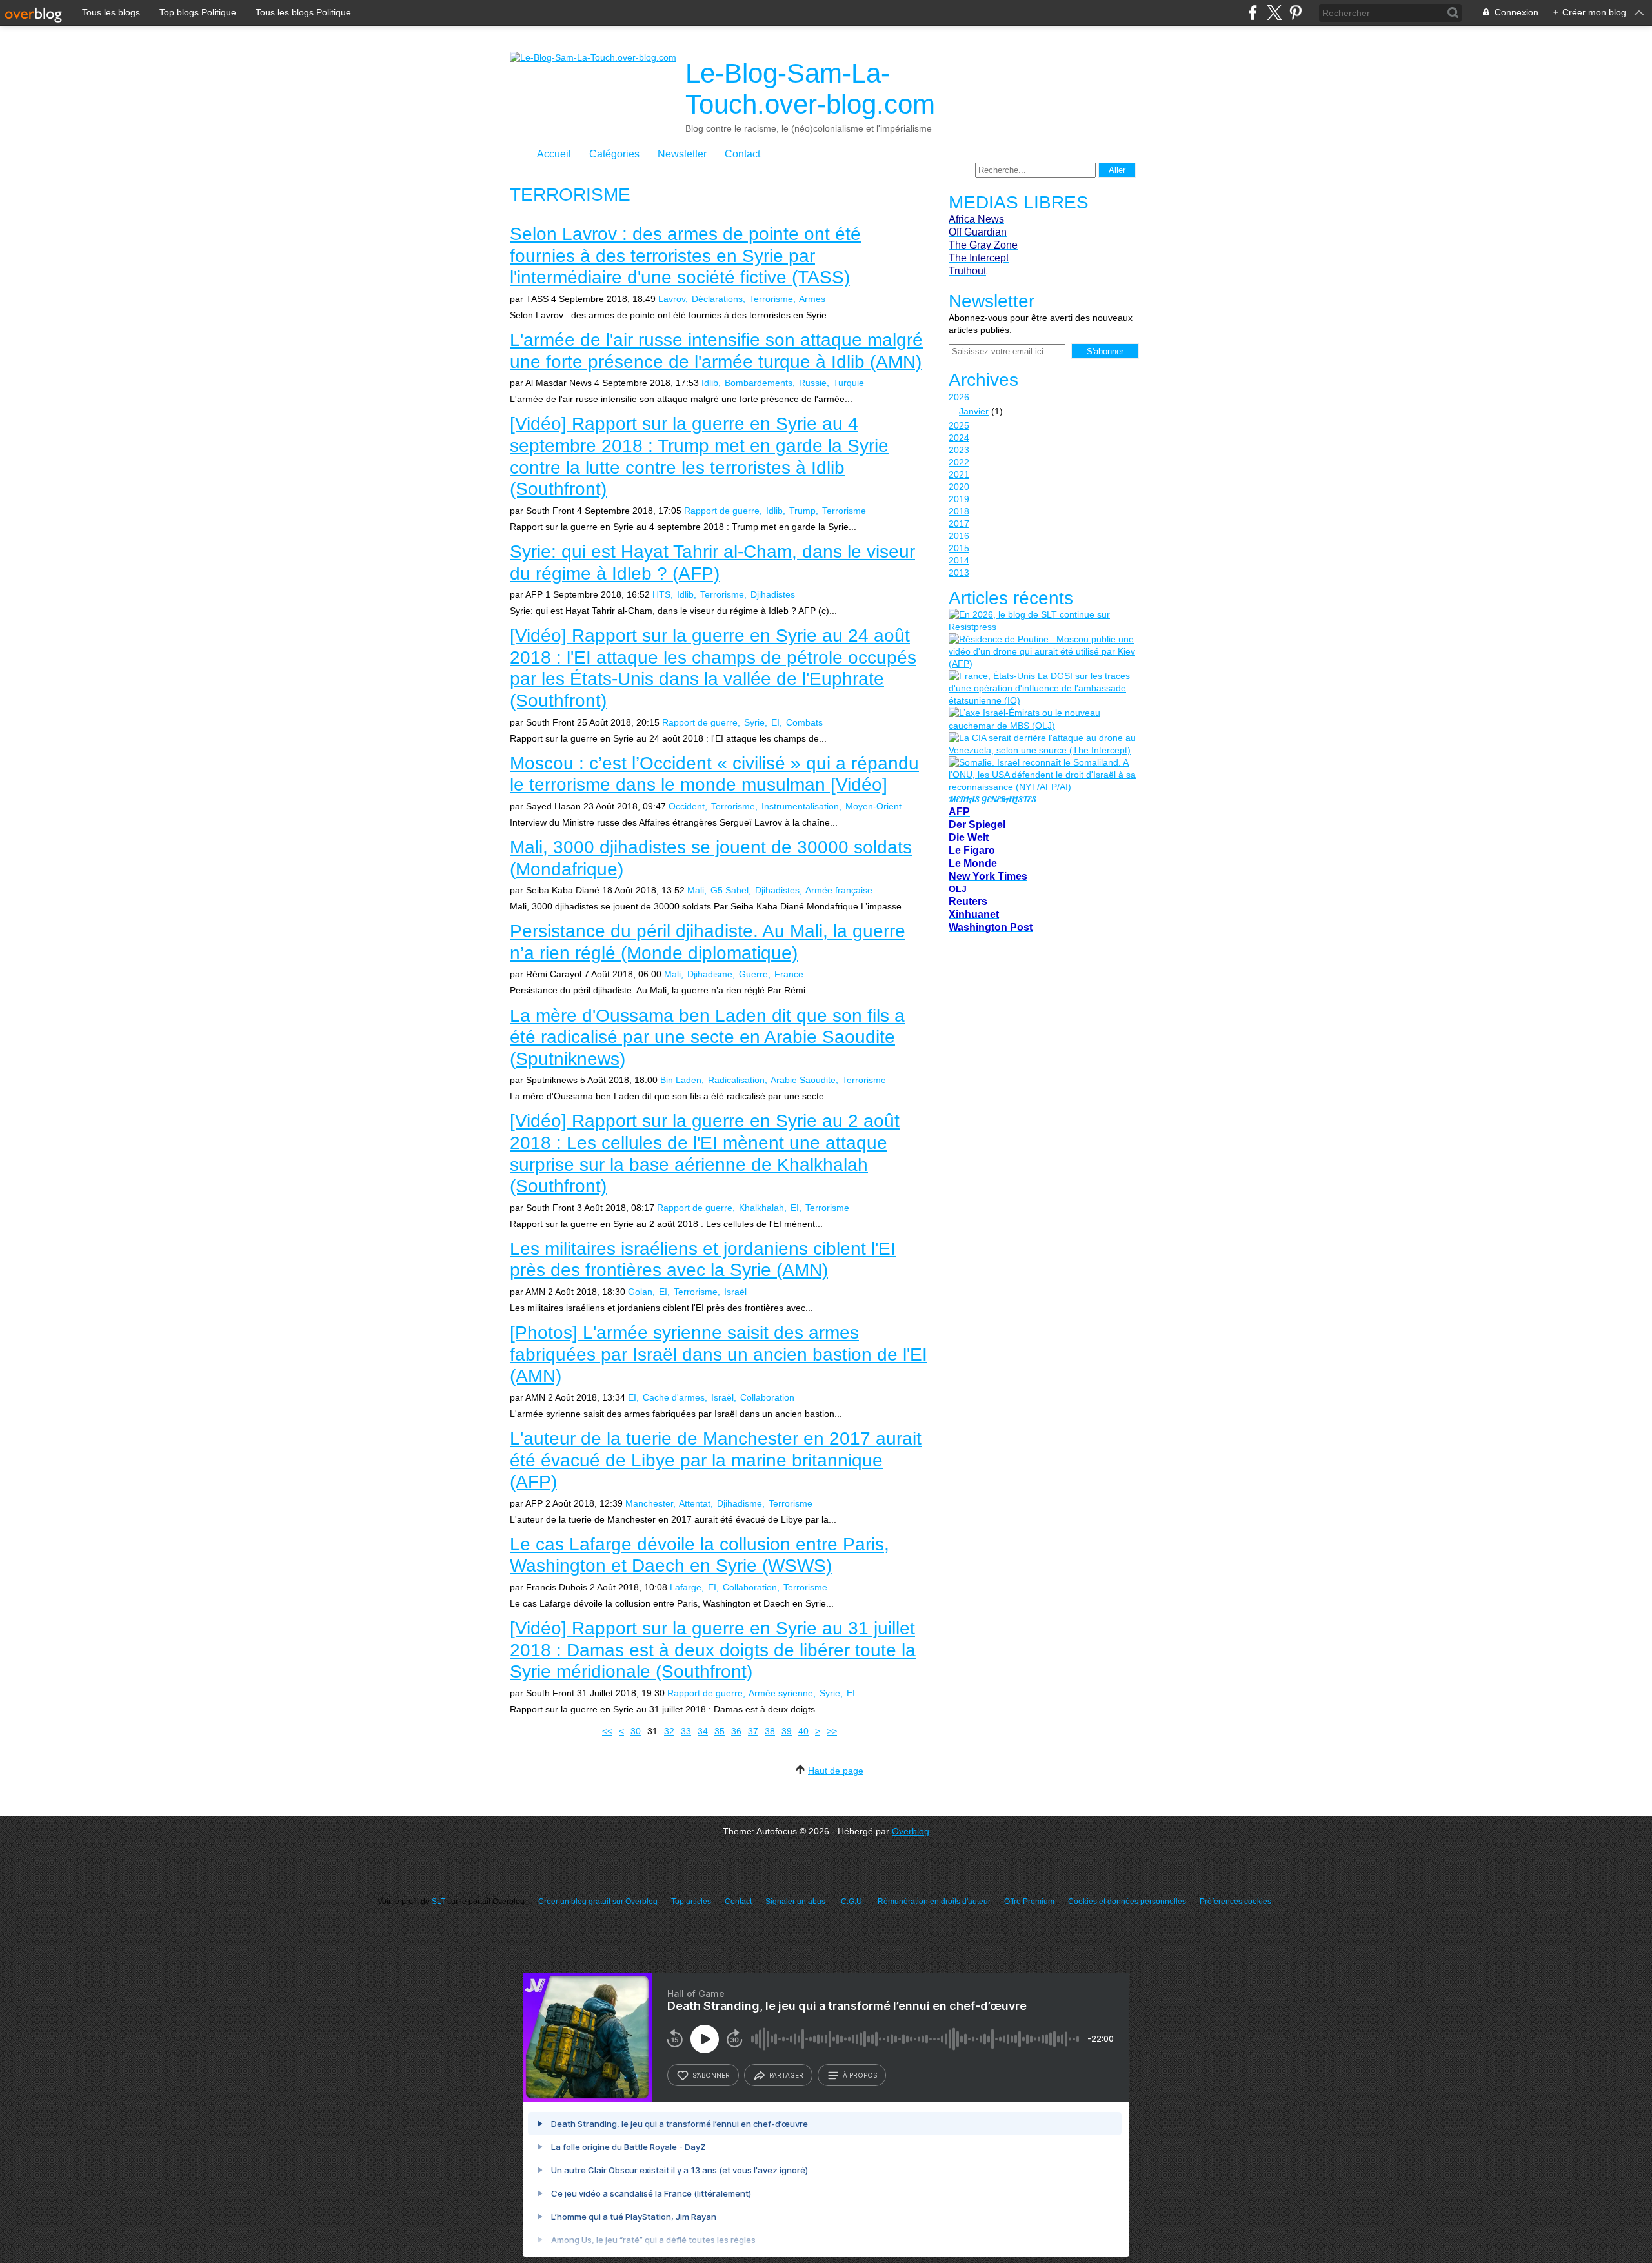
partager (786, 2075)
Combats (804, 722)
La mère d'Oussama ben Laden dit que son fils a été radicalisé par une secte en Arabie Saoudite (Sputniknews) (707, 1037)
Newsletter (682, 154)
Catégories (614, 154)
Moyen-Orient (873, 806)
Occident (687, 806)
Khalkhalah (761, 1208)
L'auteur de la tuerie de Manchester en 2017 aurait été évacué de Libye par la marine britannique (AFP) (716, 1460)
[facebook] (1253, 13)
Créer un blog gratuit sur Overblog (598, 1902)
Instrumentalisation (800, 806)
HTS (661, 594)
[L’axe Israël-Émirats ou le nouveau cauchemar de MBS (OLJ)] (1042, 719)
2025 (959, 425)
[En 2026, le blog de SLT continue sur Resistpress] (1042, 621)
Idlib (710, 383)
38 (770, 1731)
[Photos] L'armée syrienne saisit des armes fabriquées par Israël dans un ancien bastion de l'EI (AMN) (719, 1354)
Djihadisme (710, 974)
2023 (959, 450)
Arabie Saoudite (803, 1080)
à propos (860, 2075)
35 (720, 1731)
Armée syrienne (781, 1693)
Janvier (974, 411)
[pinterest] (1295, 13)
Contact (742, 154)
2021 (959, 474)
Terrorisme (771, 299)
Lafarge (686, 1587)
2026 (959, 397)
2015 (959, 548)
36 (736, 1731)
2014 (959, 560)
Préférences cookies (1235, 1902)
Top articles (691, 1902)
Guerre (753, 974)
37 (753, 1731)
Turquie (849, 383)
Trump (802, 511)
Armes (812, 299)
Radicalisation (736, 1080)
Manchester (649, 1503)
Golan (640, 1292)
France (789, 974)
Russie (813, 383)
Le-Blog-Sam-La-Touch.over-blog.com (810, 89)
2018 (959, 511)
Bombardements (759, 383)
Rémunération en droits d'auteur (934, 1902)
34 (703, 1731)
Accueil (554, 154)
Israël (735, 1292)
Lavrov (672, 299)
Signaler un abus (796, 1902)
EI (775, 722)
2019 (959, 499)
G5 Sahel (730, 890)
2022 (959, 462)
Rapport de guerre (722, 511)
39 (787, 1731)
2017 (959, 523)
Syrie (754, 722)
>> (832, 1731)
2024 (959, 438)
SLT (438, 1902)
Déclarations (717, 299)
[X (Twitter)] (1274, 13)
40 (803, 1731)
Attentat (695, 1503)
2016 (959, 536)
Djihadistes (773, 594)
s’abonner (711, 2075)
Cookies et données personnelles (1127, 1902)
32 (669, 1731)
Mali (696, 890)
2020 (959, 487)
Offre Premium (1029, 1902)
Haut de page (836, 1771)
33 (686, 1731)
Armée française (839, 890)
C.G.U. (852, 1902)
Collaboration (767, 1397)
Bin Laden (681, 1080)
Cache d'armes (674, 1397)
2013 (959, 573)
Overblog (911, 1831)
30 (636, 1731)
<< (607, 1731)
